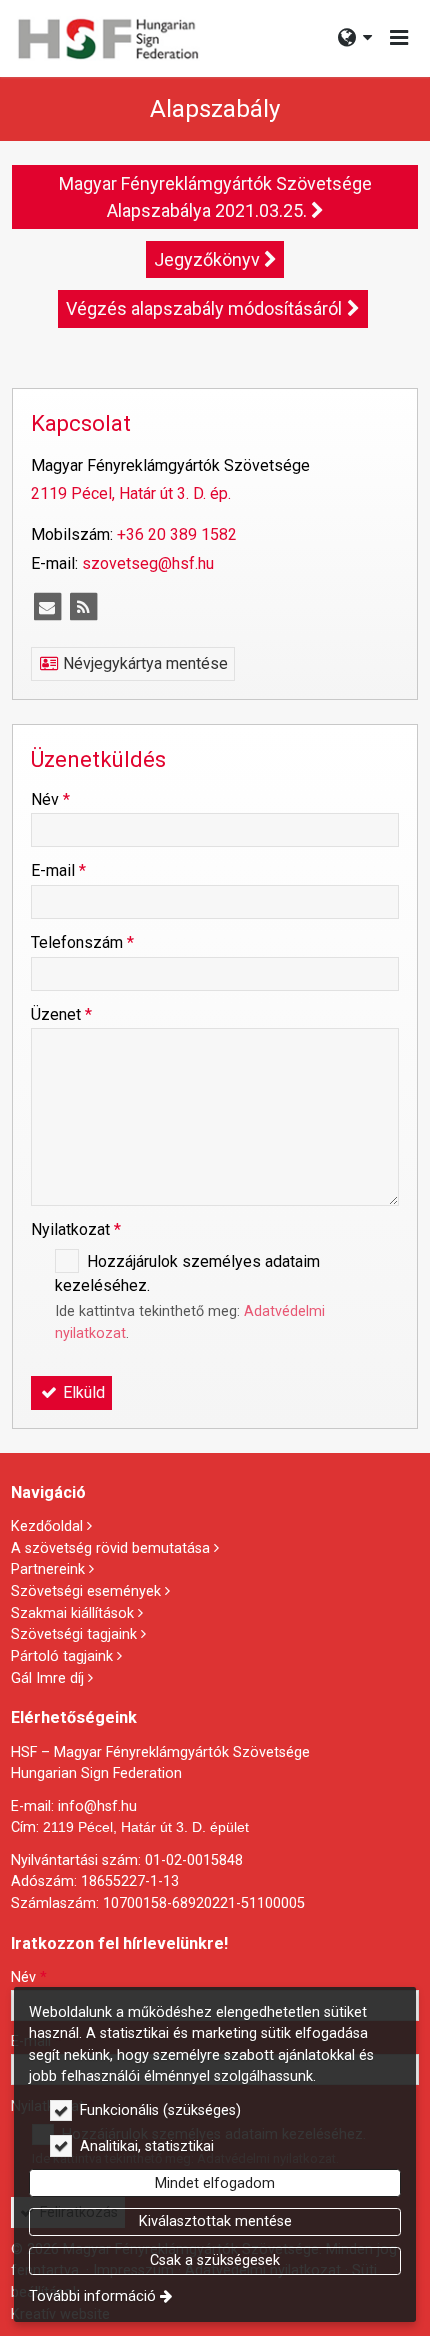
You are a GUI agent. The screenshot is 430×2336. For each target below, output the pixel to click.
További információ (92, 2296)
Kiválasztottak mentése (215, 2221)
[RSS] (83, 607)
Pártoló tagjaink (62, 1656)
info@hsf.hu (97, 1806)
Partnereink (48, 1569)
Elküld (82, 1392)
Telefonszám (82, 942)
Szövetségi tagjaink (74, 1634)
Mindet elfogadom (215, 2183)
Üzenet (61, 1014)
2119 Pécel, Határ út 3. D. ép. (131, 493)
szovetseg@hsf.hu (148, 563)
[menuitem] (107, 38)
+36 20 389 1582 (177, 534)
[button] (399, 38)
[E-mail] (47, 607)
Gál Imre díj (47, 1678)
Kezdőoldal (47, 1526)
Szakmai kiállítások (72, 1613)
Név (50, 799)
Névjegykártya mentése (143, 663)
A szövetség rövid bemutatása (110, 1548)
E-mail (58, 870)
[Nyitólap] (107, 38)
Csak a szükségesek (215, 2260)
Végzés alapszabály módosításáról (204, 308)
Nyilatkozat (76, 1229)
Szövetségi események (86, 1591)
